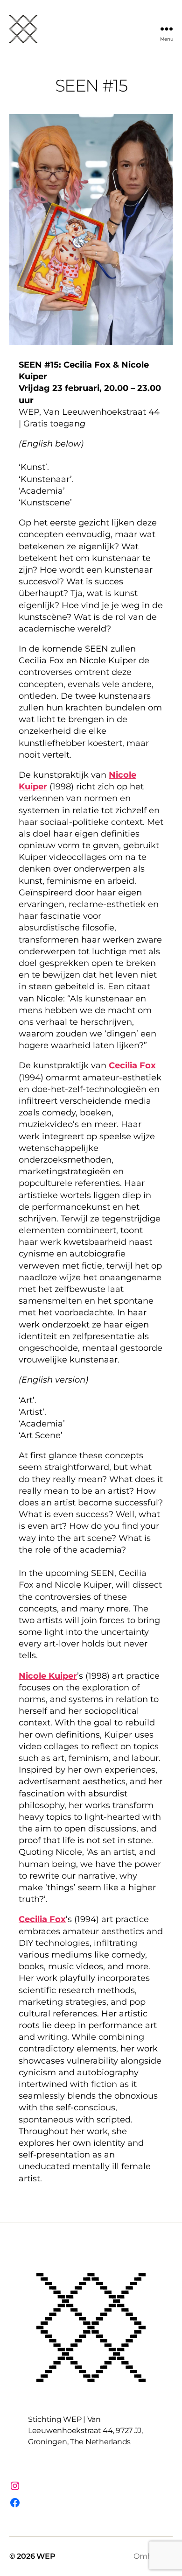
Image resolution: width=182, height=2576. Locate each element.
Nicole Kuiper (48, 1676)
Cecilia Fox (132, 1065)
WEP (46, 2556)
